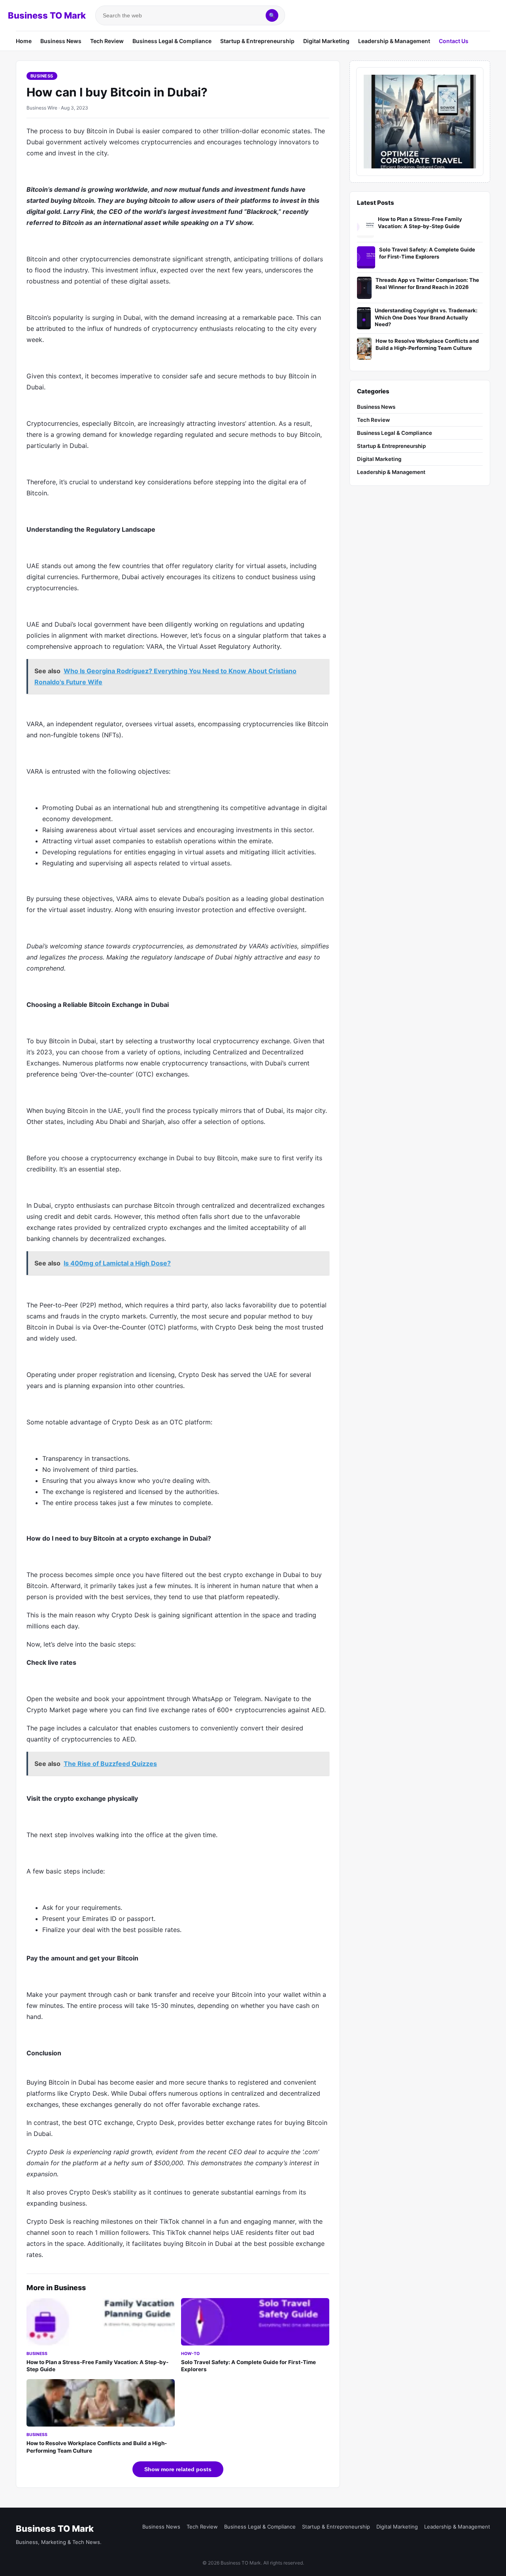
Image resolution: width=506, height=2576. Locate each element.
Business (42, 76)
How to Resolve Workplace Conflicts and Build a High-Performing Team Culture (427, 344)
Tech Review (107, 41)
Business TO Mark (47, 15)
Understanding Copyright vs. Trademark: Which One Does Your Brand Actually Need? (426, 317)
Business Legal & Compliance (172, 41)
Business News (61, 41)
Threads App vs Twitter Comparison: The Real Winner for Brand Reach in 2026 (427, 283)
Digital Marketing (326, 41)
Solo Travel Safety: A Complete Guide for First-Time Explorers (427, 253)
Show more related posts (178, 2469)
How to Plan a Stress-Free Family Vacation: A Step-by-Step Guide (420, 223)
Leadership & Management (394, 41)
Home (24, 41)
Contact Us (454, 41)
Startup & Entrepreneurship (257, 41)
